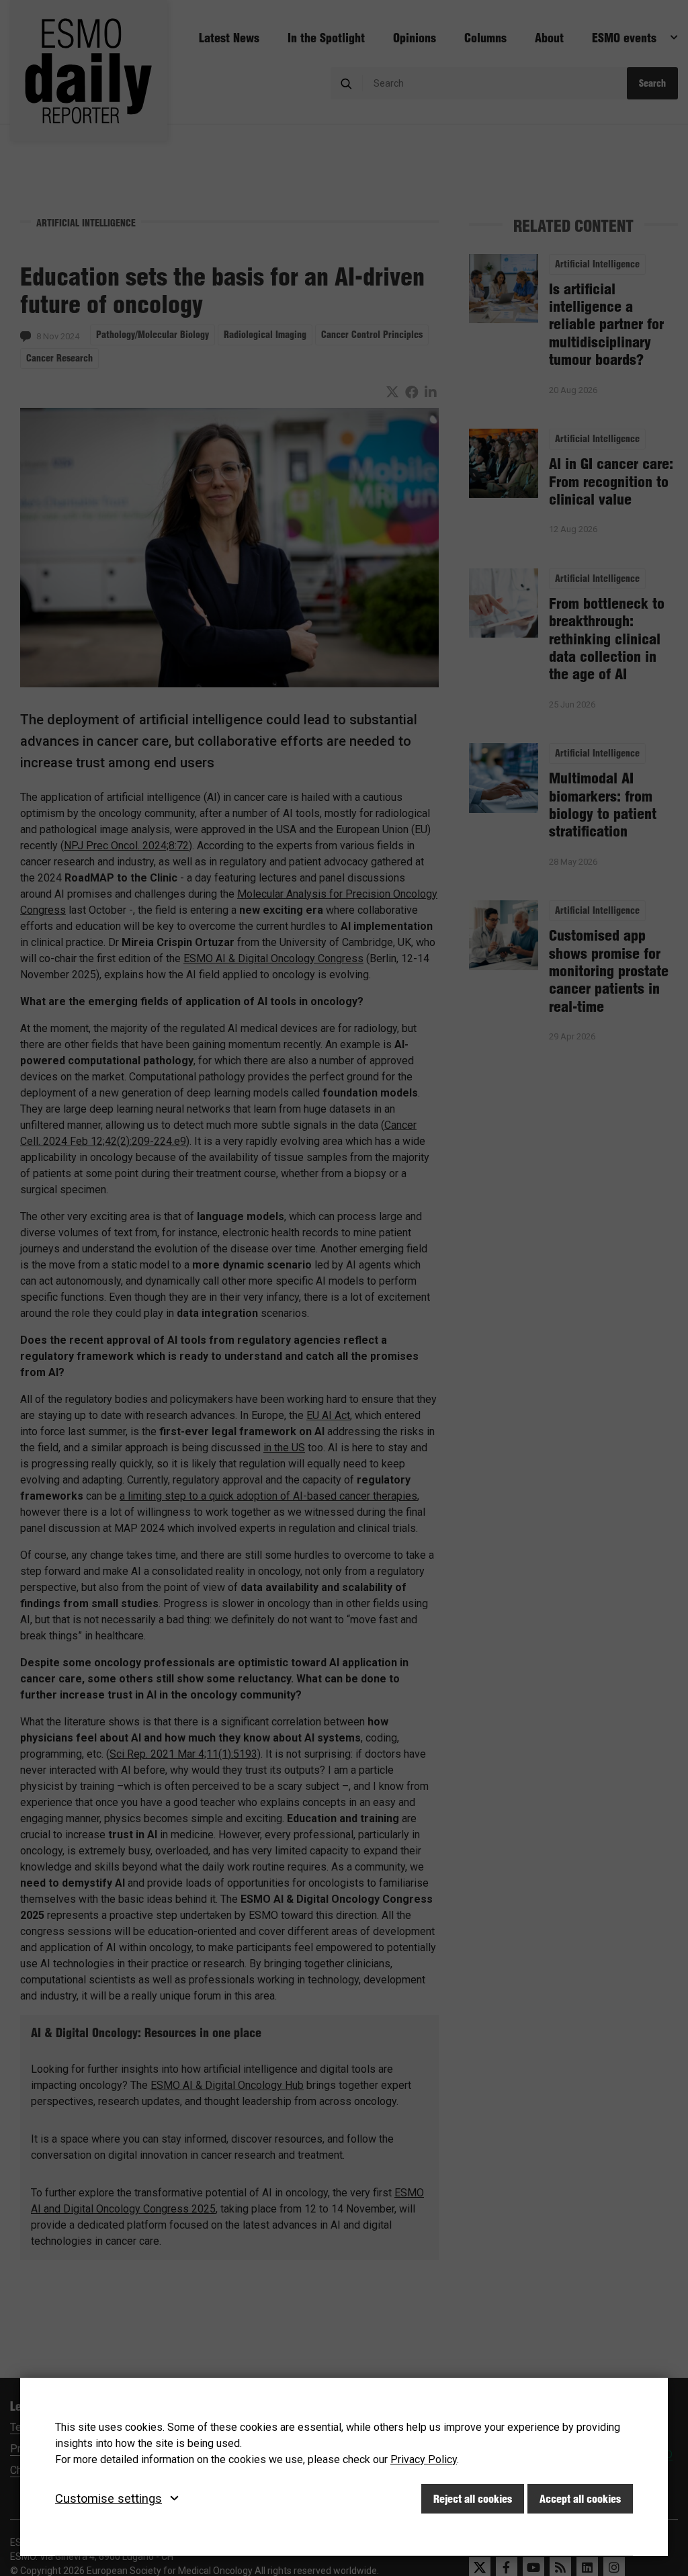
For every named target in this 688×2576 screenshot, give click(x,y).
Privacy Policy (424, 2459)
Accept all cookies (580, 2499)
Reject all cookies (473, 2499)
